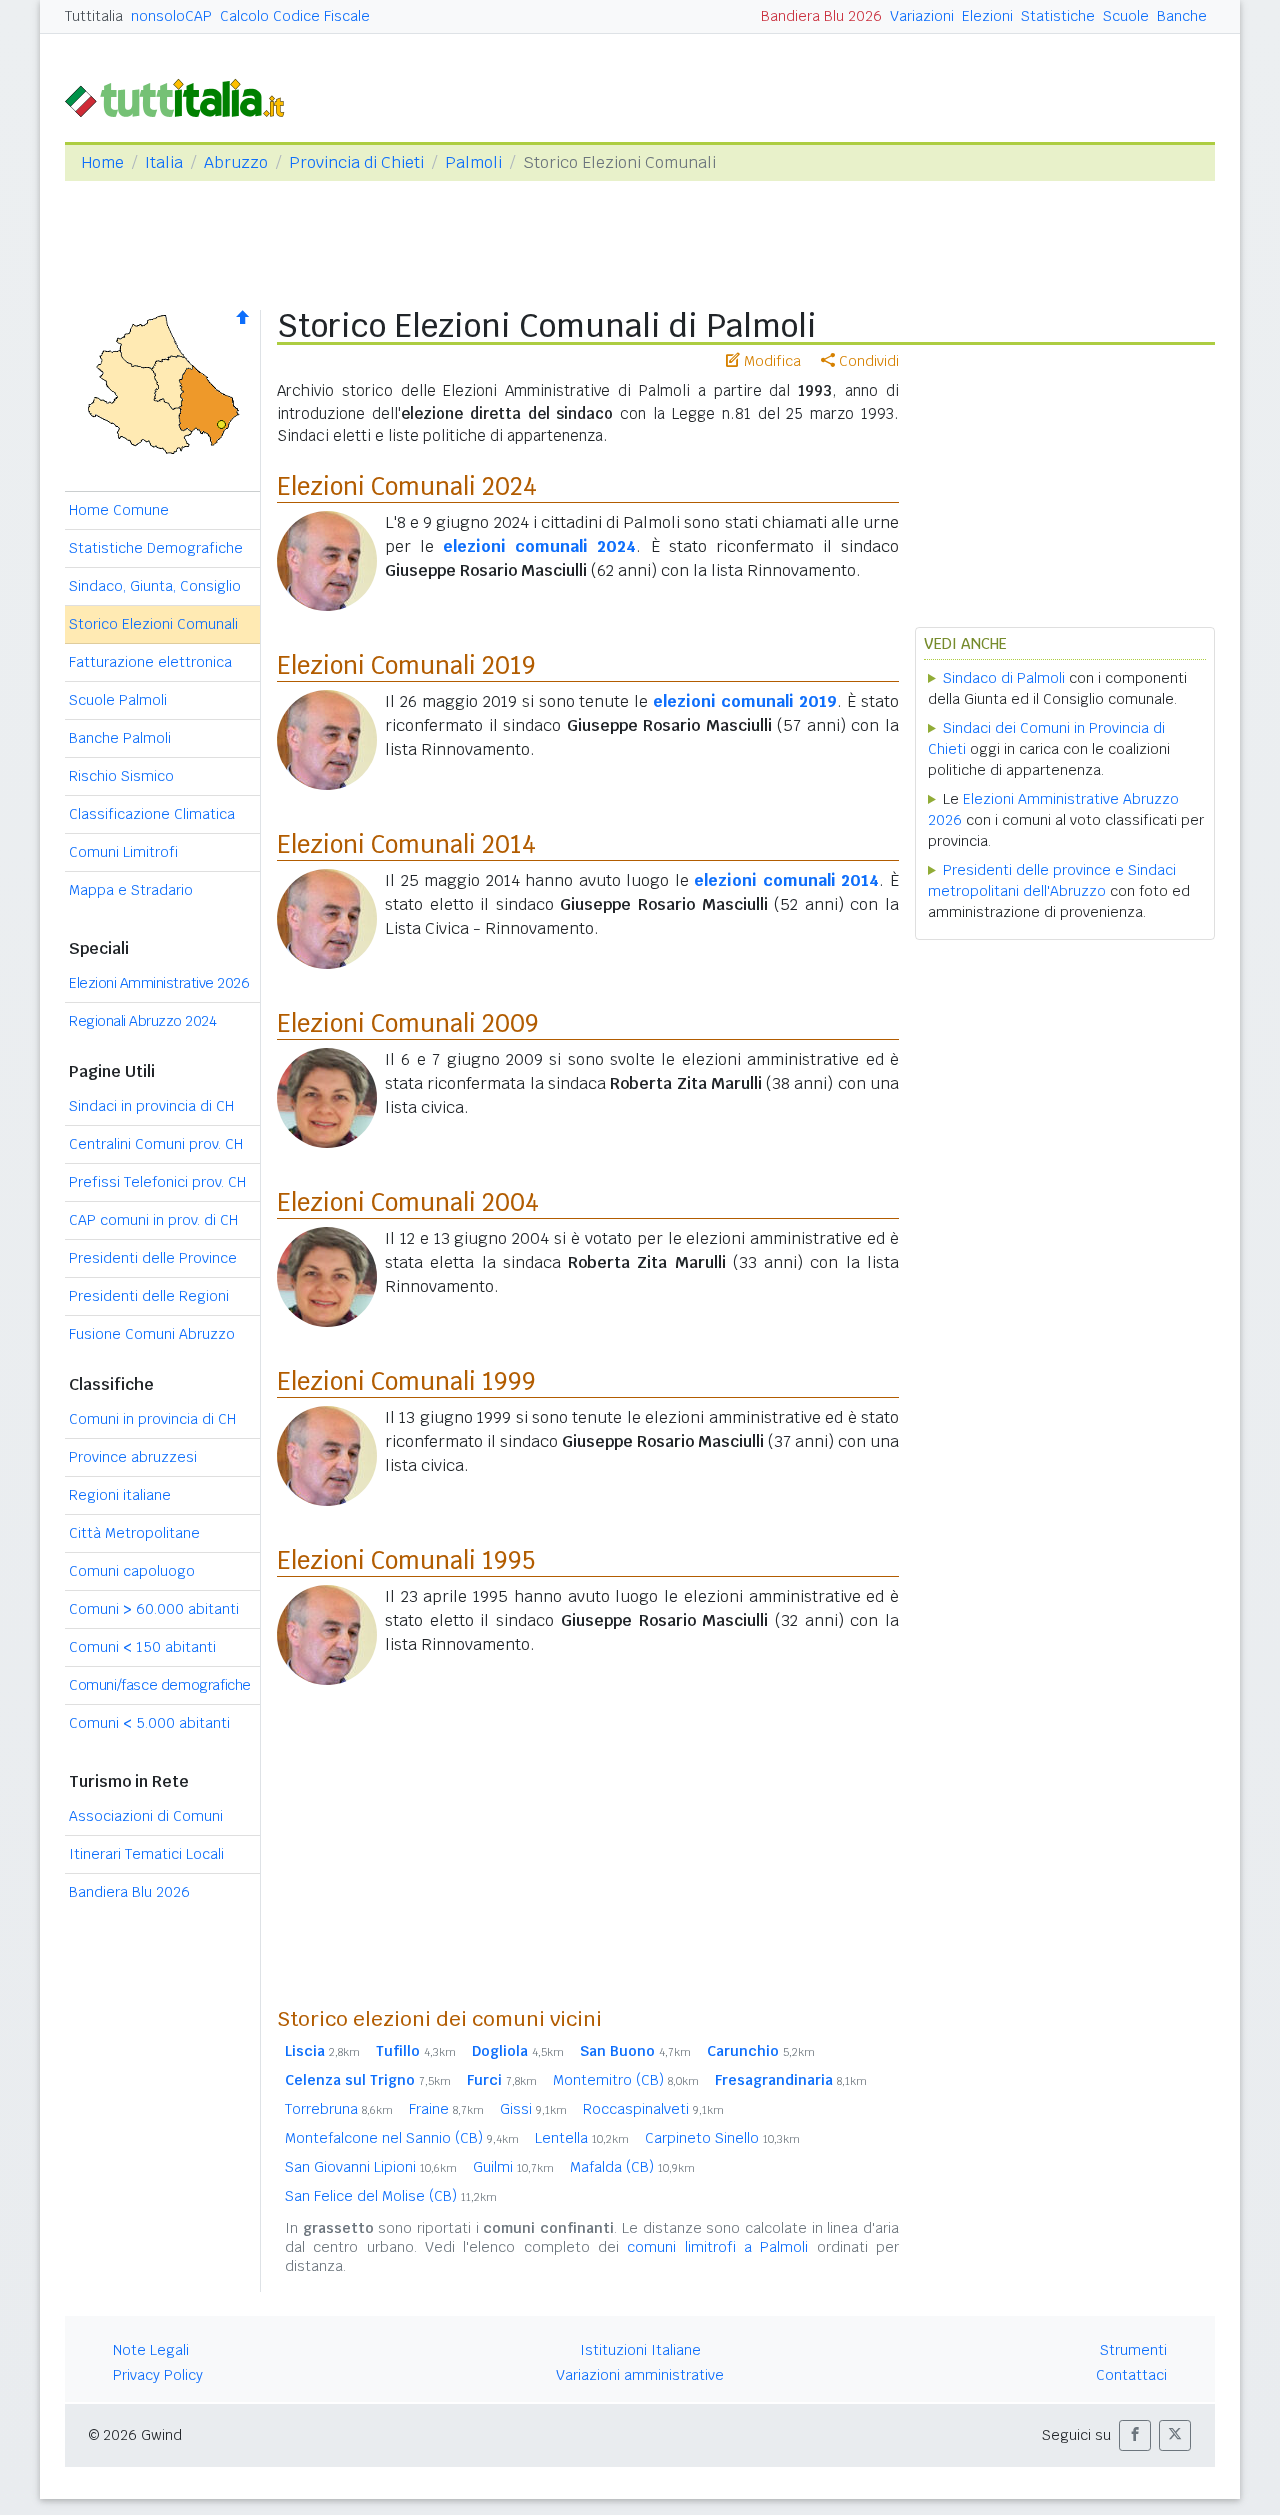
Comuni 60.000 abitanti (154, 1609)
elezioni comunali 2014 (786, 880)
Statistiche (1058, 16)
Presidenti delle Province (153, 1258)
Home (102, 162)
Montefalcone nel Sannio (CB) (402, 2138)
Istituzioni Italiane (640, 2350)
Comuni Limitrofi (123, 852)
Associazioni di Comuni (146, 1816)
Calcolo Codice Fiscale (295, 16)
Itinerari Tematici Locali (146, 1854)
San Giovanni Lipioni (371, 2167)
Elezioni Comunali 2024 (407, 486)
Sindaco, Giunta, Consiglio (155, 586)
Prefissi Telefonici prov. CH (157, 1182)
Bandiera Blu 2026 (821, 16)
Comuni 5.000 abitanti (149, 1723)
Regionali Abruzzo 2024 (142, 1021)
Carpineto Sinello (722, 2138)
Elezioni (987, 16)
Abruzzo (236, 162)
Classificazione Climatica (152, 814)
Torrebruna (339, 2109)
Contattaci (1131, 2375)
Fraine (446, 2109)
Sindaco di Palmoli (1004, 678)
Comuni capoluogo (132, 1571)
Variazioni (922, 16)
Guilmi (513, 2167)
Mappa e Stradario (131, 890)
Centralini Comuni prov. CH (156, 1144)
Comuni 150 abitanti (142, 1647)
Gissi (533, 2109)
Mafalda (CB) (632, 2167)
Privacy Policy (158, 2375)
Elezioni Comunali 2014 (406, 844)
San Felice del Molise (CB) (391, 2196)
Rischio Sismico (121, 776)
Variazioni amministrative (640, 2375)
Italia (164, 162)
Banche (1182, 16)
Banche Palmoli (120, 738)
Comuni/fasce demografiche (160, 1685)
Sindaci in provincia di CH (151, 1106)
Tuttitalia (94, 16)
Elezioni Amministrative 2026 (159, 983)
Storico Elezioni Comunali (153, 624)
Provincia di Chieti (356, 162)
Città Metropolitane (134, 1533)
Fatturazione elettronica (150, 662)
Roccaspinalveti (653, 2109)
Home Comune (119, 510)
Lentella (582, 2138)
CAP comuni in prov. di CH (153, 1220)
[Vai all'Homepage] (183, 96)
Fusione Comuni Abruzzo (152, 1334)
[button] (1135, 2435)
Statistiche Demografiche (156, 548)
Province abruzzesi (133, 1457)
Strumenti (1133, 2350)
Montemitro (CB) (626, 2080)
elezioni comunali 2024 (539, 546)
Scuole (1126, 16)
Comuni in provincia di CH (152, 1419)
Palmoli (473, 162)
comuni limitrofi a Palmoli (717, 2247)
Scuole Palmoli (118, 700)
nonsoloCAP (171, 16)
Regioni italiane (120, 1495)
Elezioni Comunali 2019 (406, 665)
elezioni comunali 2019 (745, 701)
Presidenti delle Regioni (149, 1296)
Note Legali (151, 2350)
